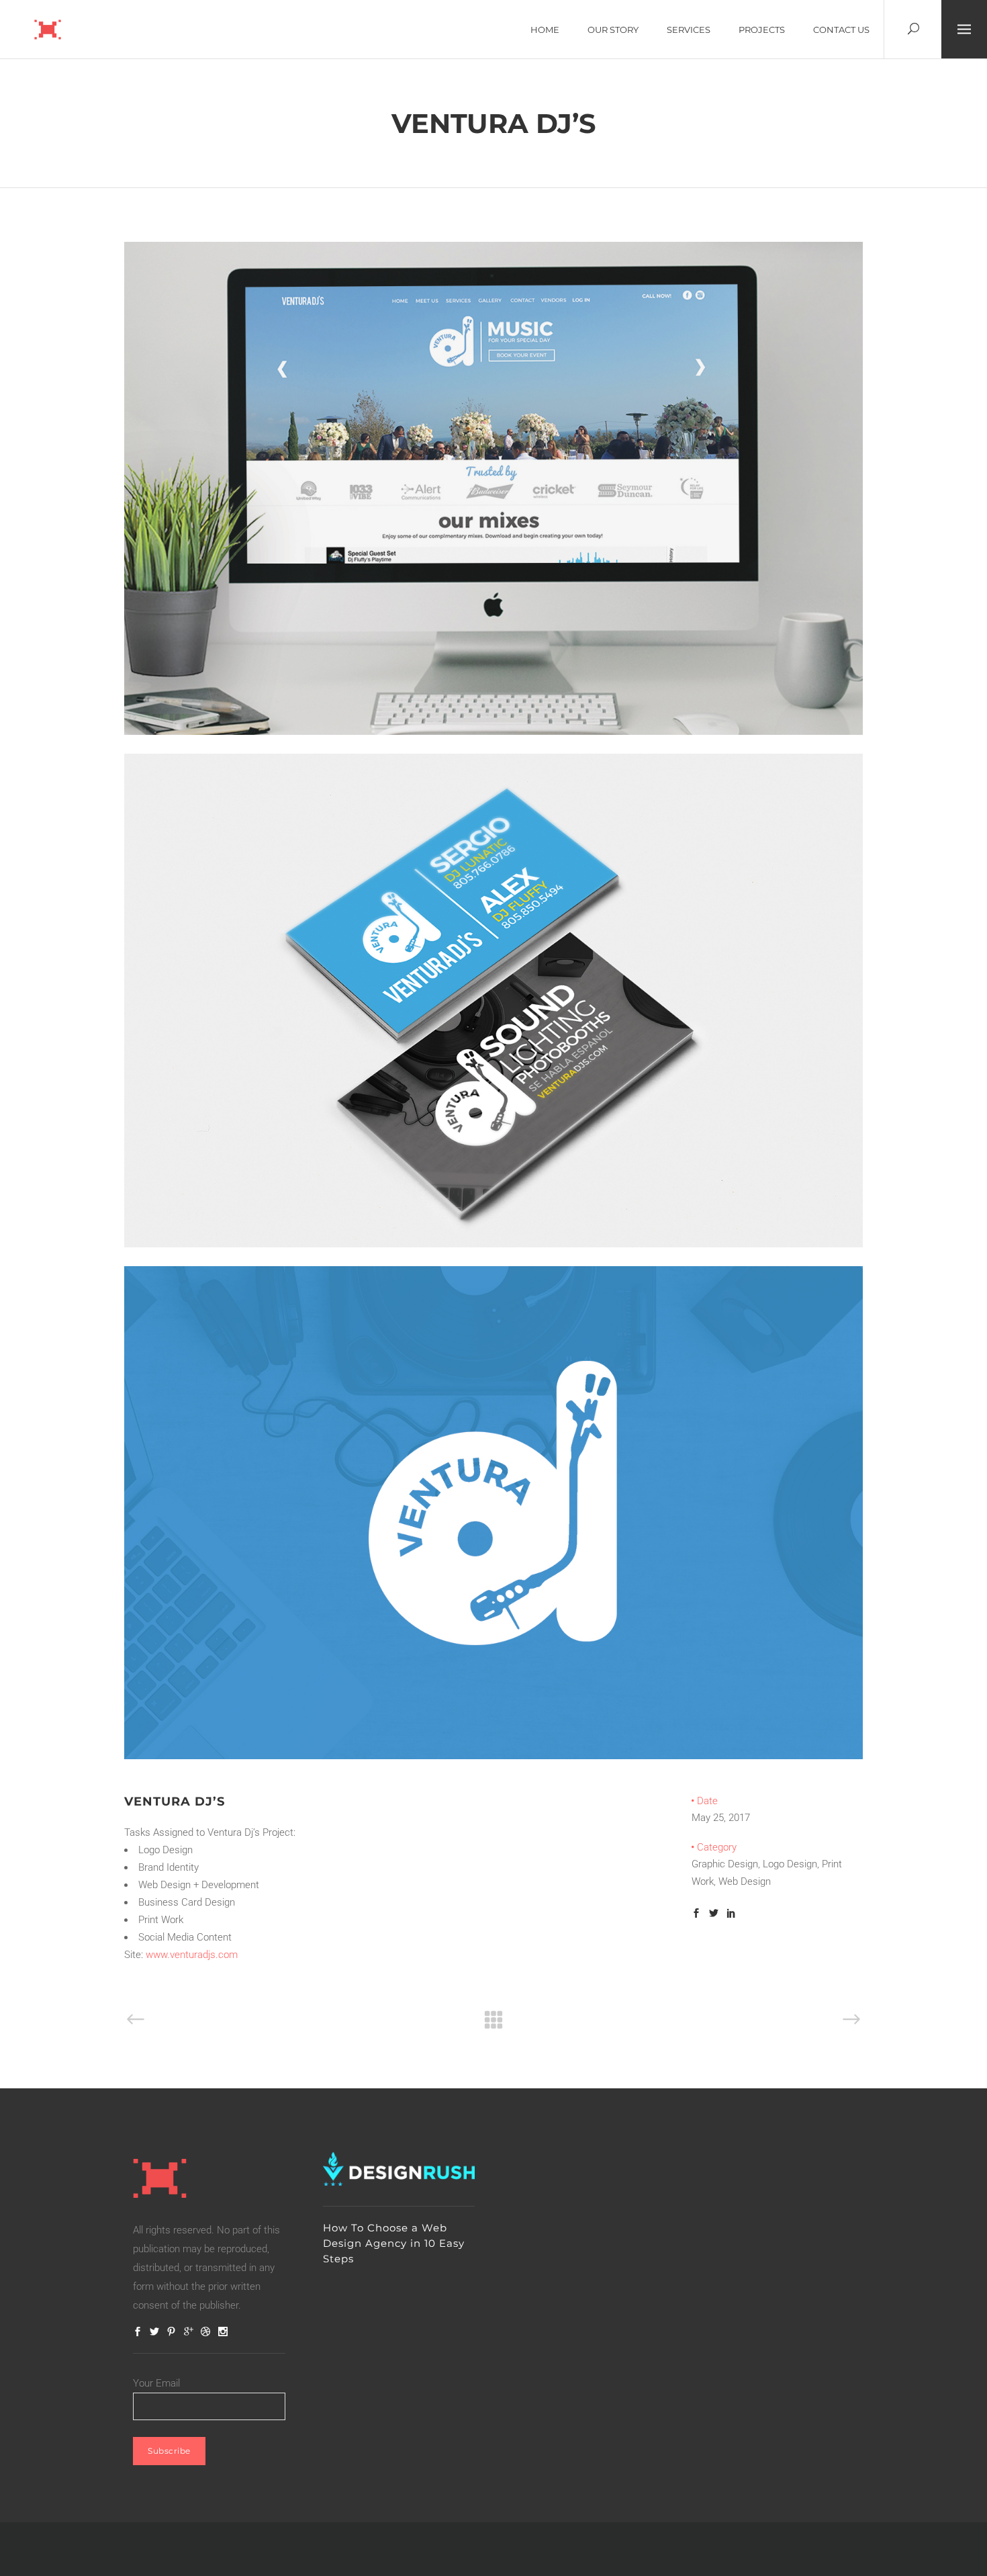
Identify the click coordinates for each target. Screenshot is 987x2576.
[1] (493, 731)
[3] (493, 1244)
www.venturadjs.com (192, 1955)
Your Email (156, 2383)
